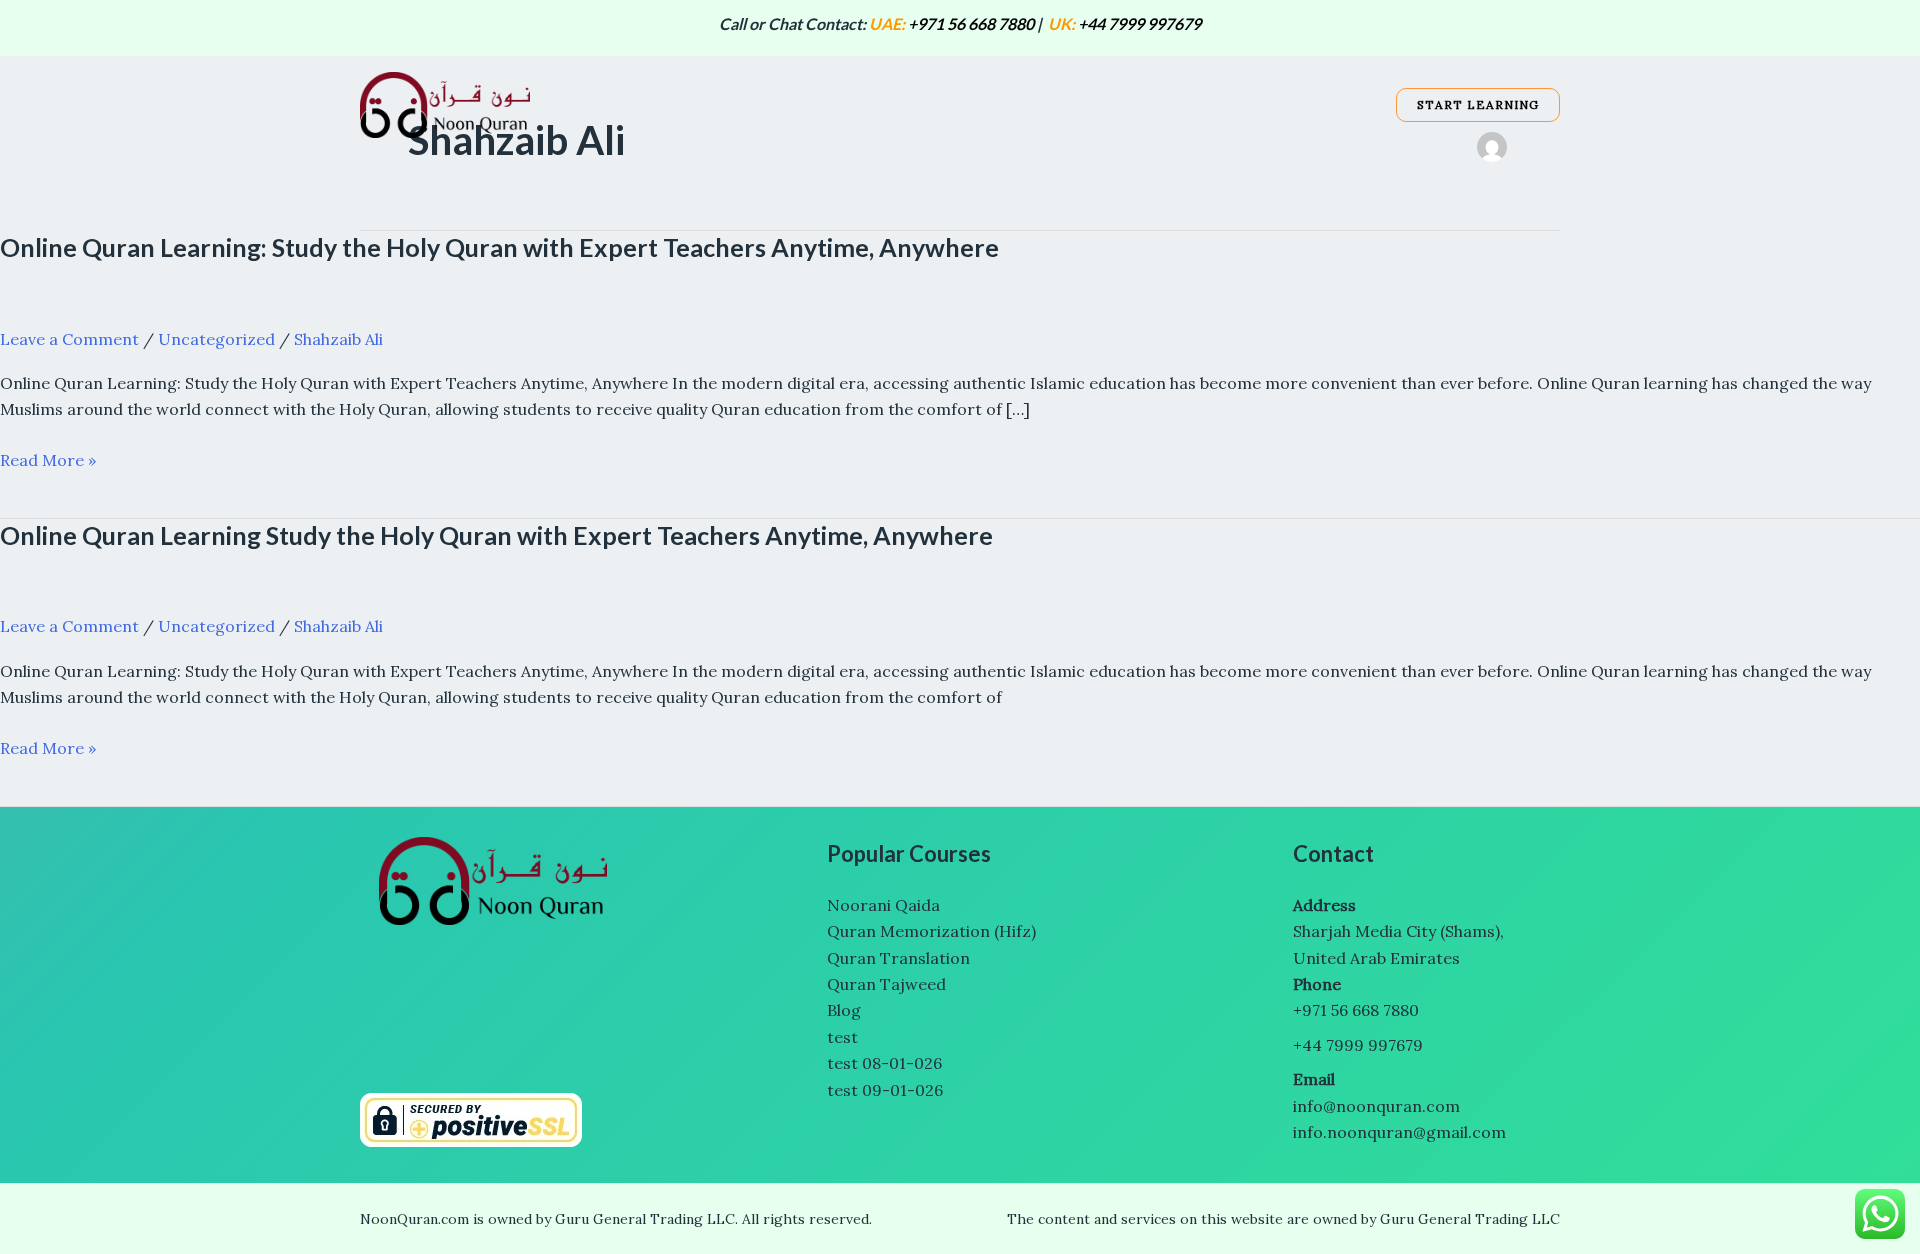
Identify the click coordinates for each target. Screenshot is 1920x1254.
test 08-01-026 (884, 1063)
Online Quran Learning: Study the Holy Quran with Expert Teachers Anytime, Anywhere (499, 247)
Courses (875, 104)
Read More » (48, 460)
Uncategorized (216, 339)
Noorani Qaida (883, 905)
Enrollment (1319, 104)
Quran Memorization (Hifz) (931, 931)
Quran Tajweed (886, 984)
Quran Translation (900, 958)
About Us (1066, 104)
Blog (1232, 104)
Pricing (979, 104)
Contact (1157, 104)
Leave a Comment (69, 339)
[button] (913, 105)
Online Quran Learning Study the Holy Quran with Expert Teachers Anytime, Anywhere (496, 535)
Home (794, 104)
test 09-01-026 (885, 1090)
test (842, 1037)
